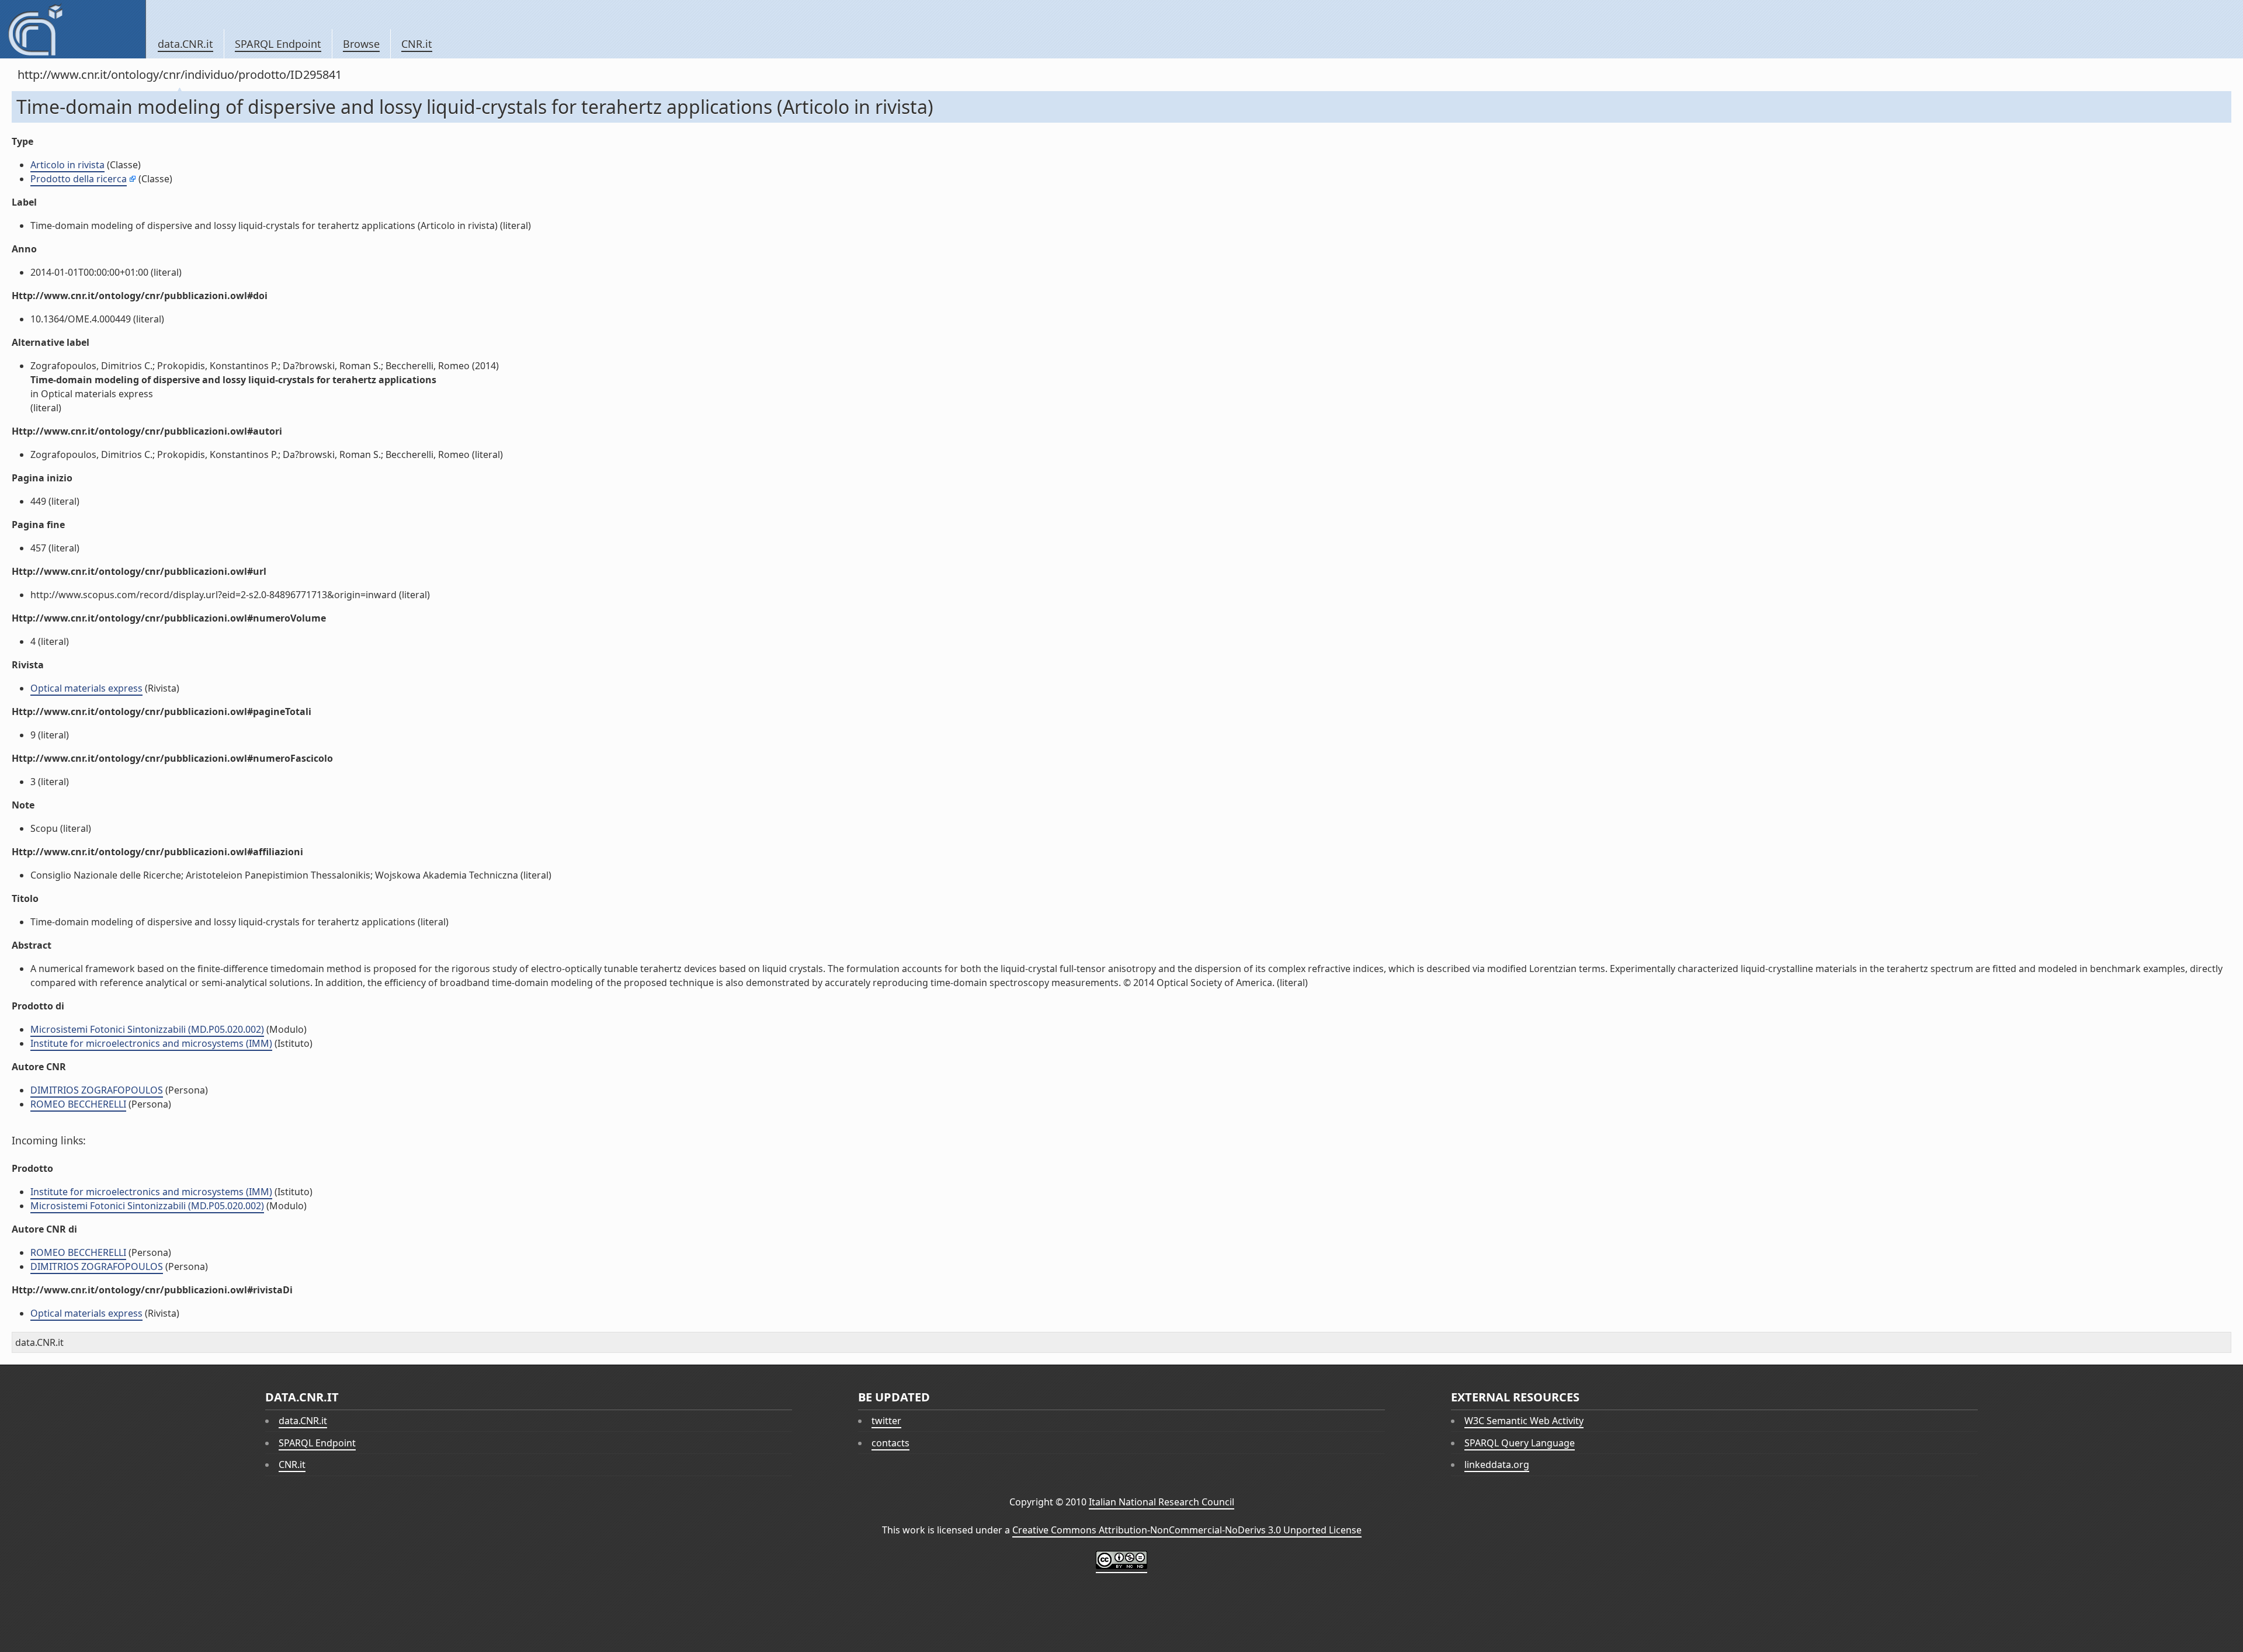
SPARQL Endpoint (278, 44)
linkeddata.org (1497, 1464)
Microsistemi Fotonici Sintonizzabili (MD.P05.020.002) (147, 1029)
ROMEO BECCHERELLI (78, 1104)
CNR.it (417, 44)
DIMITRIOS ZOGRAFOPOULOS (97, 1090)
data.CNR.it (185, 44)
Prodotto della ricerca (79, 179)
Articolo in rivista (67, 165)
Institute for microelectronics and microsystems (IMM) (151, 1043)
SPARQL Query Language (1520, 1443)
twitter (886, 1421)
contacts (890, 1443)
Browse (361, 44)
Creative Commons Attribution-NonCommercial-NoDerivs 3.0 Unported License (1187, 1530)
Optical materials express (86, 688)
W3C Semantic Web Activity (1524, 1421)
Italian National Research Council (1162, 1502)
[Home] (73, 29)
